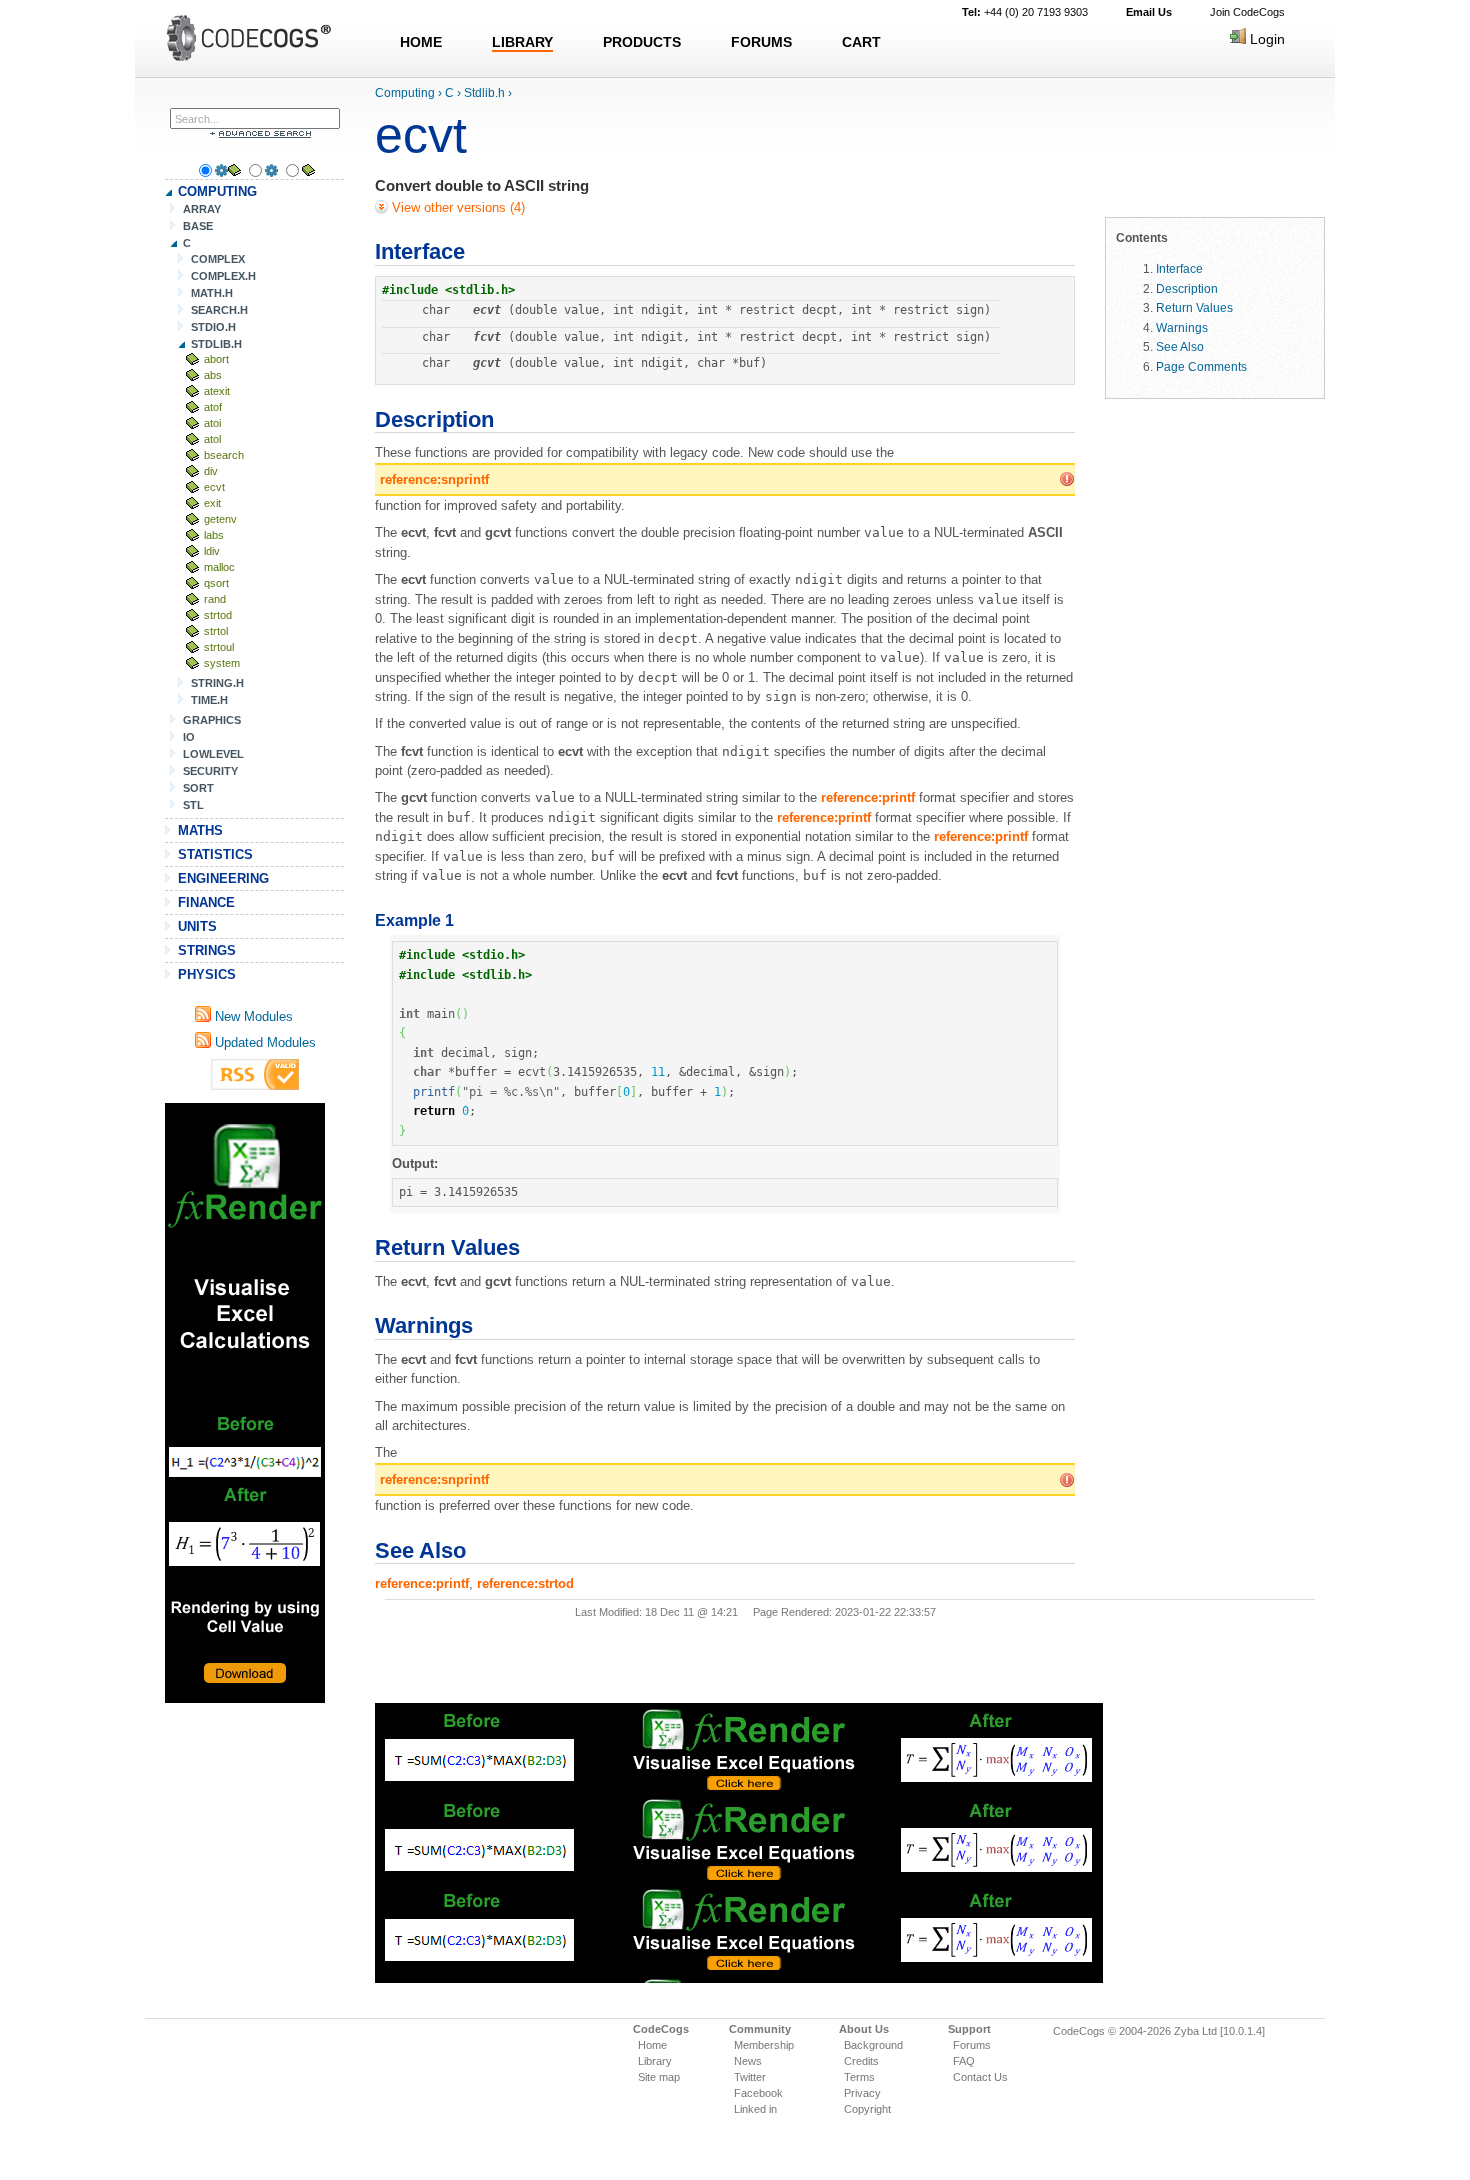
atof (213, 407)
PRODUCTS (642, 42)
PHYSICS (207, 974)
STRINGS (207, 950)
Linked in (755, 2109)
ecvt (214, 487)
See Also (1180, 346)
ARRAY (202, 209)
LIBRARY (522, 42)
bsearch (224, 455)
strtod (218, 615)
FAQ (964, 2061)
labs (214, 535)
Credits (861, 2061)
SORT (198, 788)
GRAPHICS (212, 720)
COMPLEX (218, 259)
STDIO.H (213, 327)
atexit (217, 391)
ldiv (212, 551)
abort (216, 359)
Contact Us (980, 2077)
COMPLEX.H (223, 276)
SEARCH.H (219, 310)
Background (873, 2045)
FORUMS (761, 42)
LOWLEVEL (213, 754)
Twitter (750, 2077)
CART (861, 42)
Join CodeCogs (1247, 12)
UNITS (197, 926)
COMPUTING (217, 191)
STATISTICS (215, 854)
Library (655, 2061)
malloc (219, 567)
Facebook (758, 2093)
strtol (216, 631)
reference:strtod (525, 1583)
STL (193, 805)
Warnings (1182, 327)
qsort (216, 583)
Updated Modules (263, 1042)
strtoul (219, 647)
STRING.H (217, 683)
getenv (220, 519)
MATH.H (212, 293)
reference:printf (868, 797)
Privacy (862, 2093)
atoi (212, 423)
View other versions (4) (456, 207)
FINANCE (206, 902)
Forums (972, 2045)
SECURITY (210, 771)
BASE (198, 226)
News (748, 2061)
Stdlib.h (484, 93)
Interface (1179, 268)
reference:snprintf (434, 479)
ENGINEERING (223, 878)
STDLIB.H (216, 344)
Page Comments (1201, 366)
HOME (421, 42)
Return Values (1194, 307)
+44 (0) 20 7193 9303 (1025, 12)
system (222, 663)
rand (215, 599)
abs (213, 375)
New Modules (252, 1016)
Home (652, 2045)
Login (1265, 39)
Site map (659, 2077)
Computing (405, 93)
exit (212, 503)
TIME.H (209, 700)
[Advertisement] (245, 1403)
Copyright (867, 2109)
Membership (764, 2045)
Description (1187, 288)
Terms (859, 2077)
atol (212, 439)
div (211, 471)
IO (189, 737)
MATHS (200, 830)
